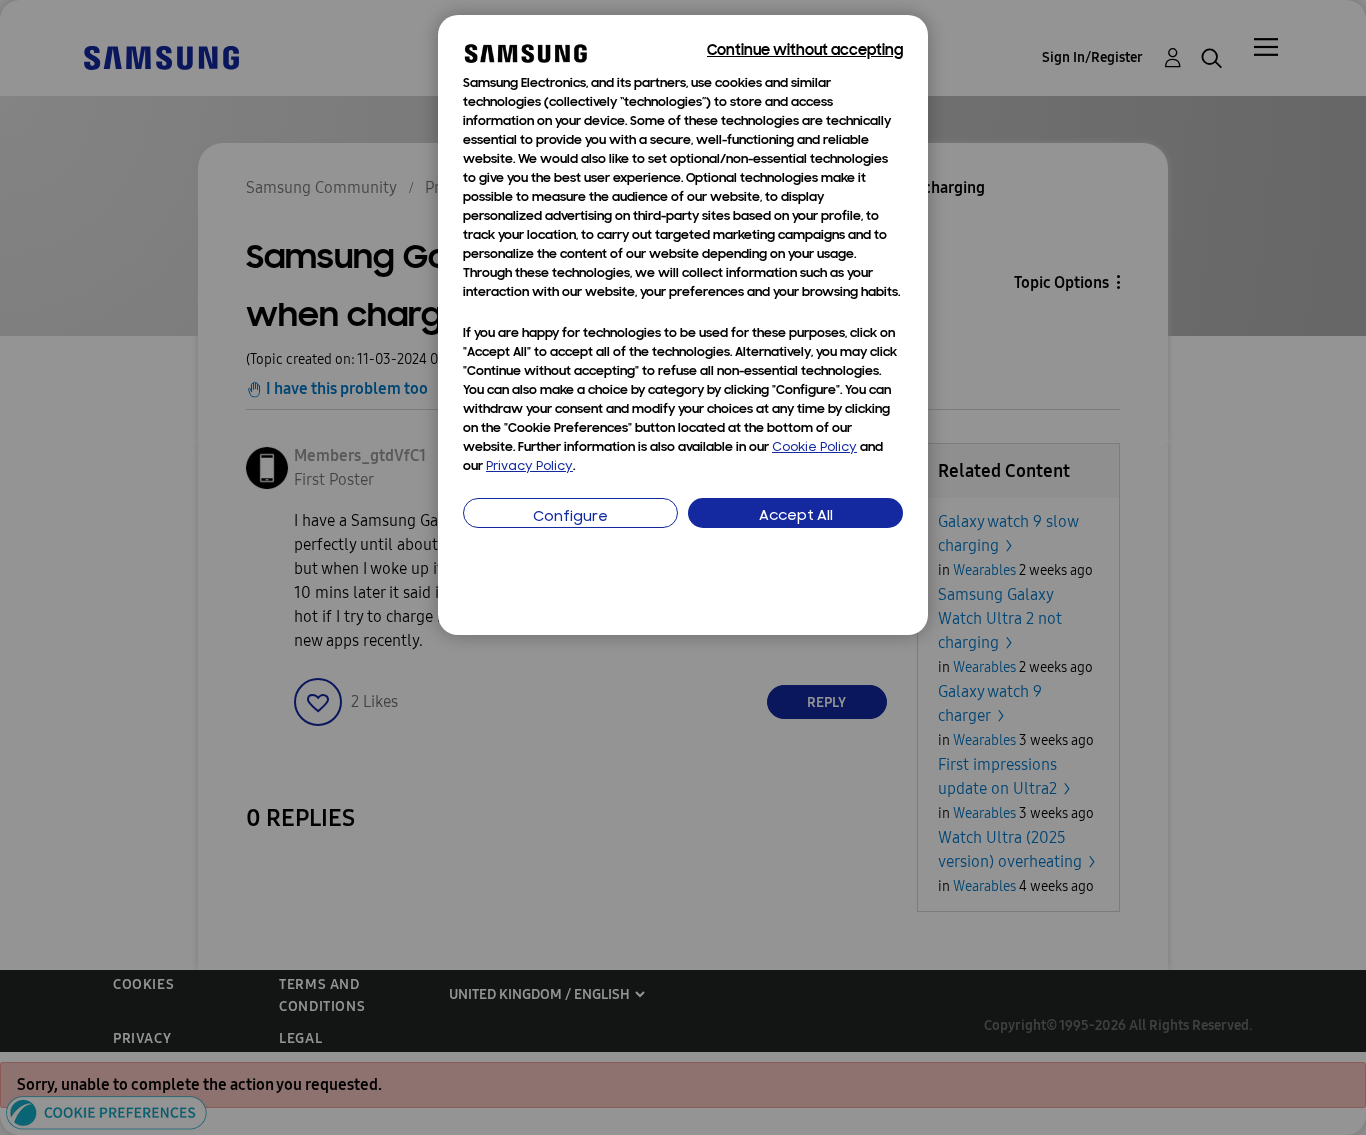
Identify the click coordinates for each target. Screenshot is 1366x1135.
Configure (570, 517)
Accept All (796, 516)
